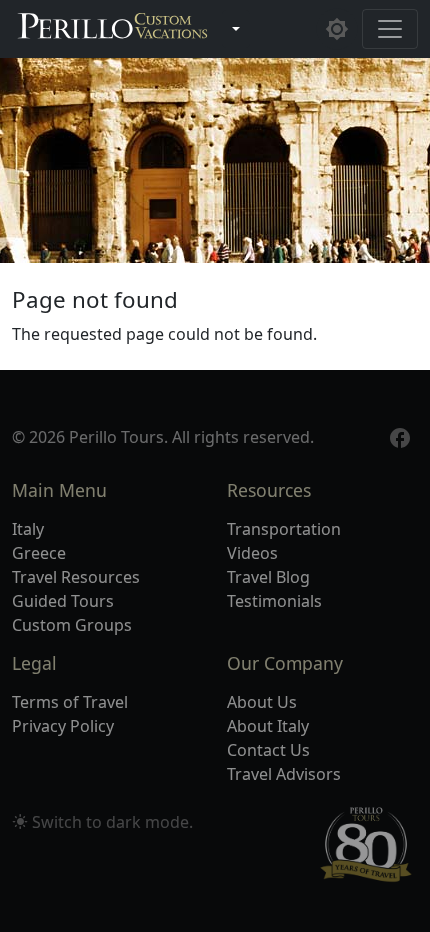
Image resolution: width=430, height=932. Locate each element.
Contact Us (268, 750)
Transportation (284, 529)
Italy (28, 529)
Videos (252, 553)
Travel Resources (76, 577)
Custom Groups (72, 625)
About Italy (268, 726)
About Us (262, 702)
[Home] (113, 29)
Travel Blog (268, 577)
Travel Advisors (284, 774)
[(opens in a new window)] (400, 436)
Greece (39, 553)
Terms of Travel (70, 702)
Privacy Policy (63, 726)
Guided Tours (63, 601)
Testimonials (274, 601)
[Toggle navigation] (390, 29)
